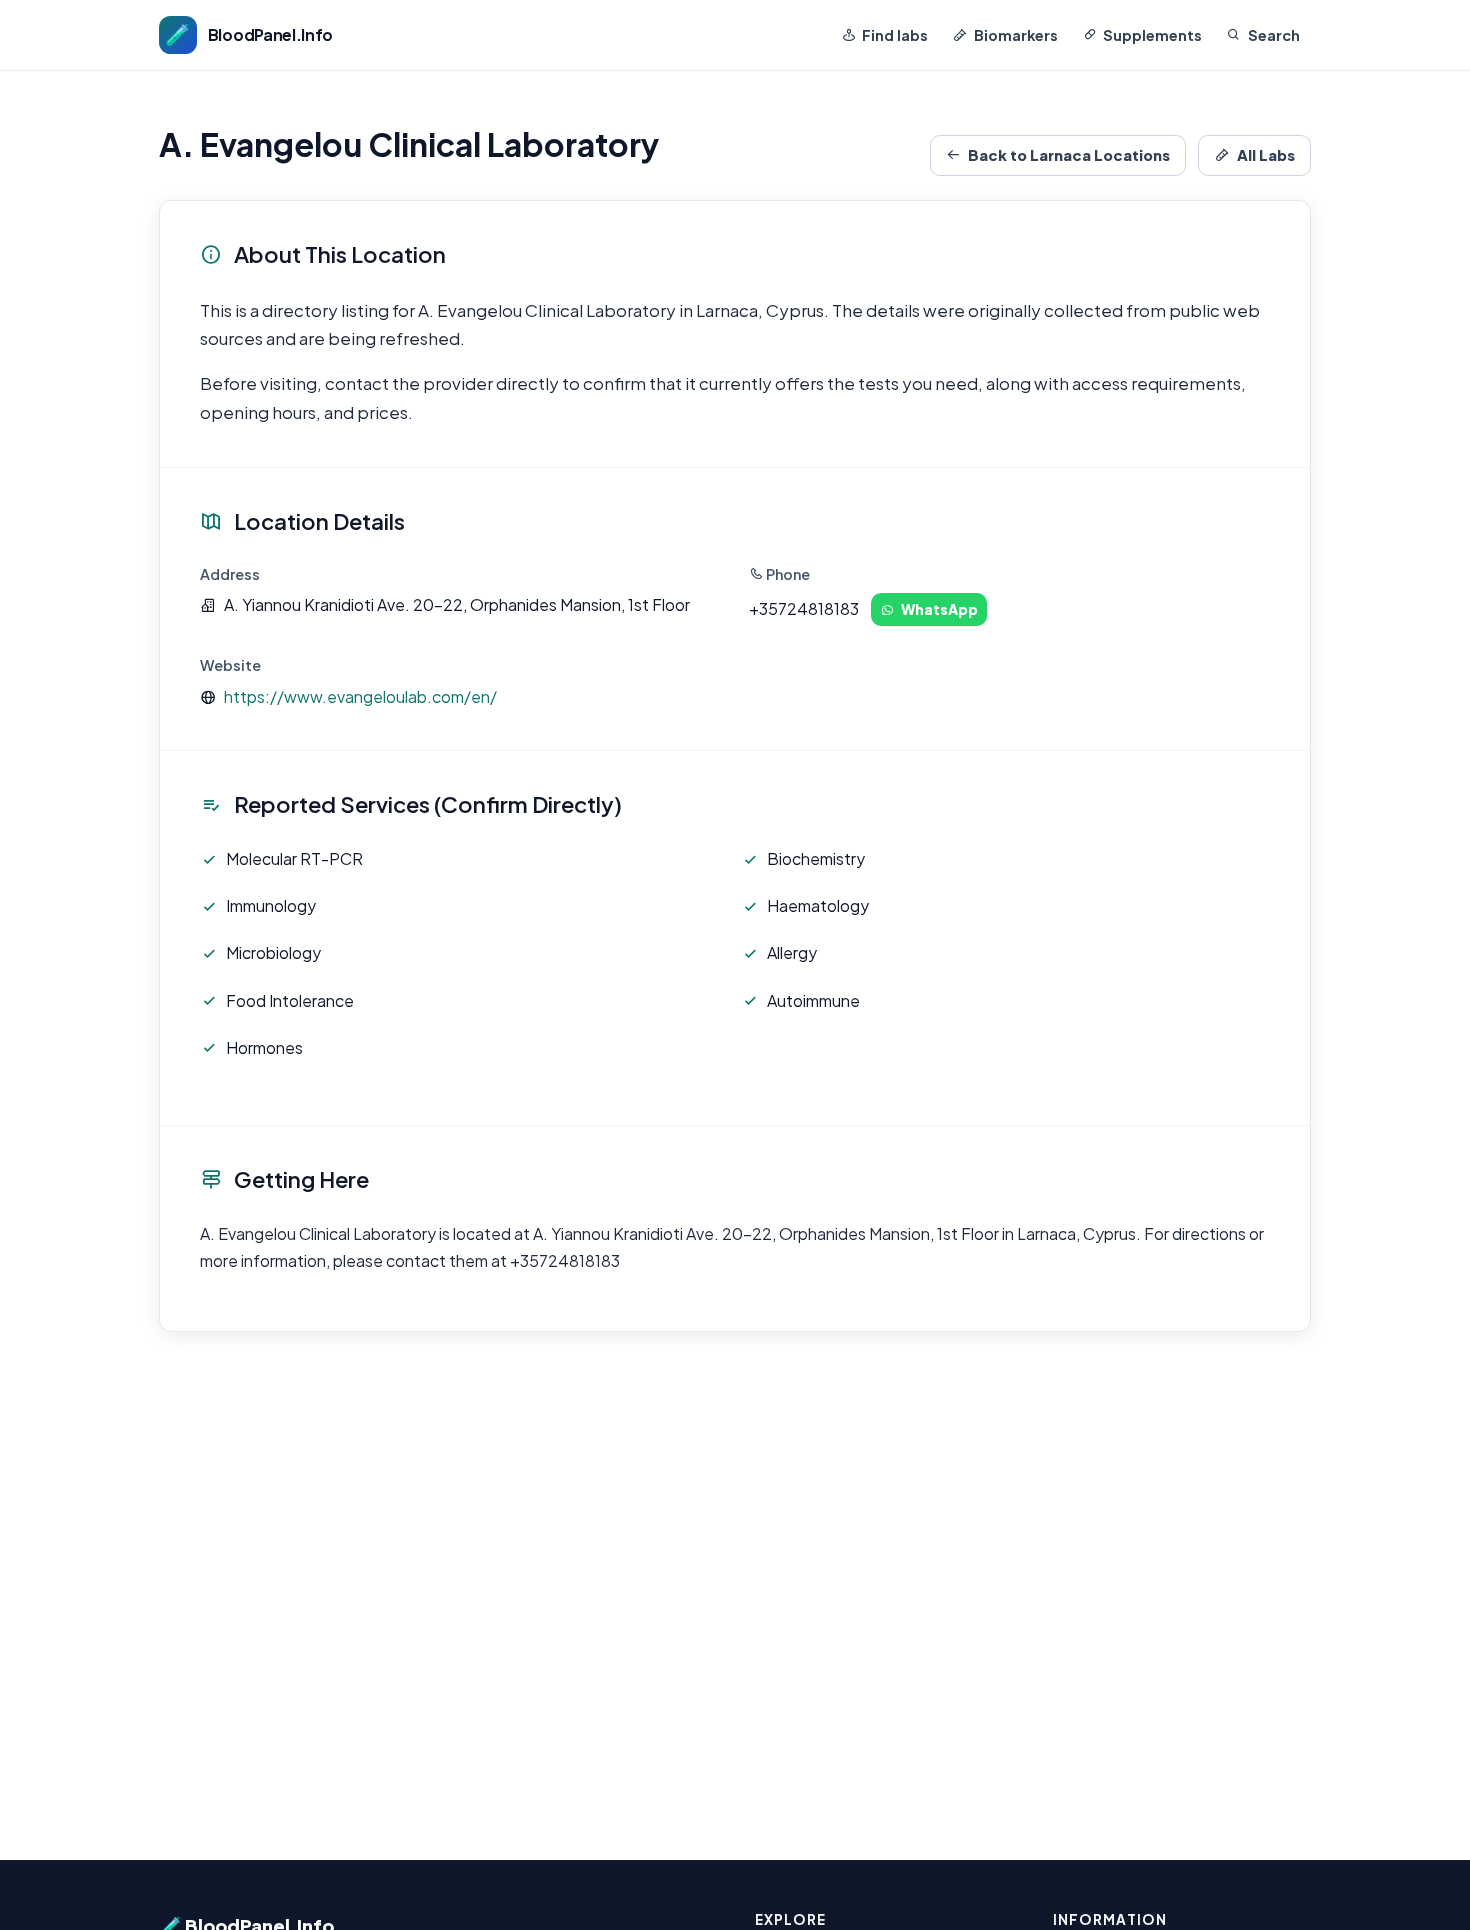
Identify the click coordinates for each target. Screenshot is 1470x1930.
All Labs (1266, 155)
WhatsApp (939, 609)
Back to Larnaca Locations (1069, 155)
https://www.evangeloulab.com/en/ (360, 696)
